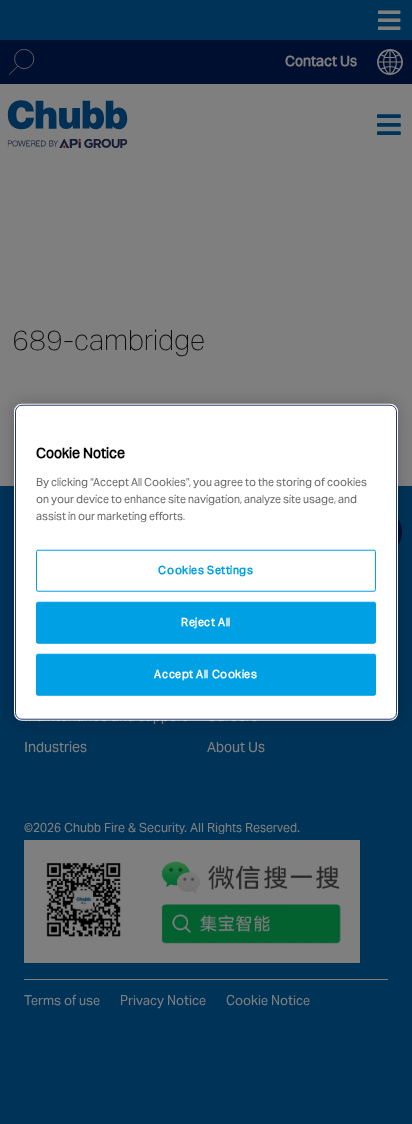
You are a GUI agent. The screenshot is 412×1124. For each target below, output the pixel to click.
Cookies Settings (205, 570)
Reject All (206, 621)
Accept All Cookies (205, 673)
